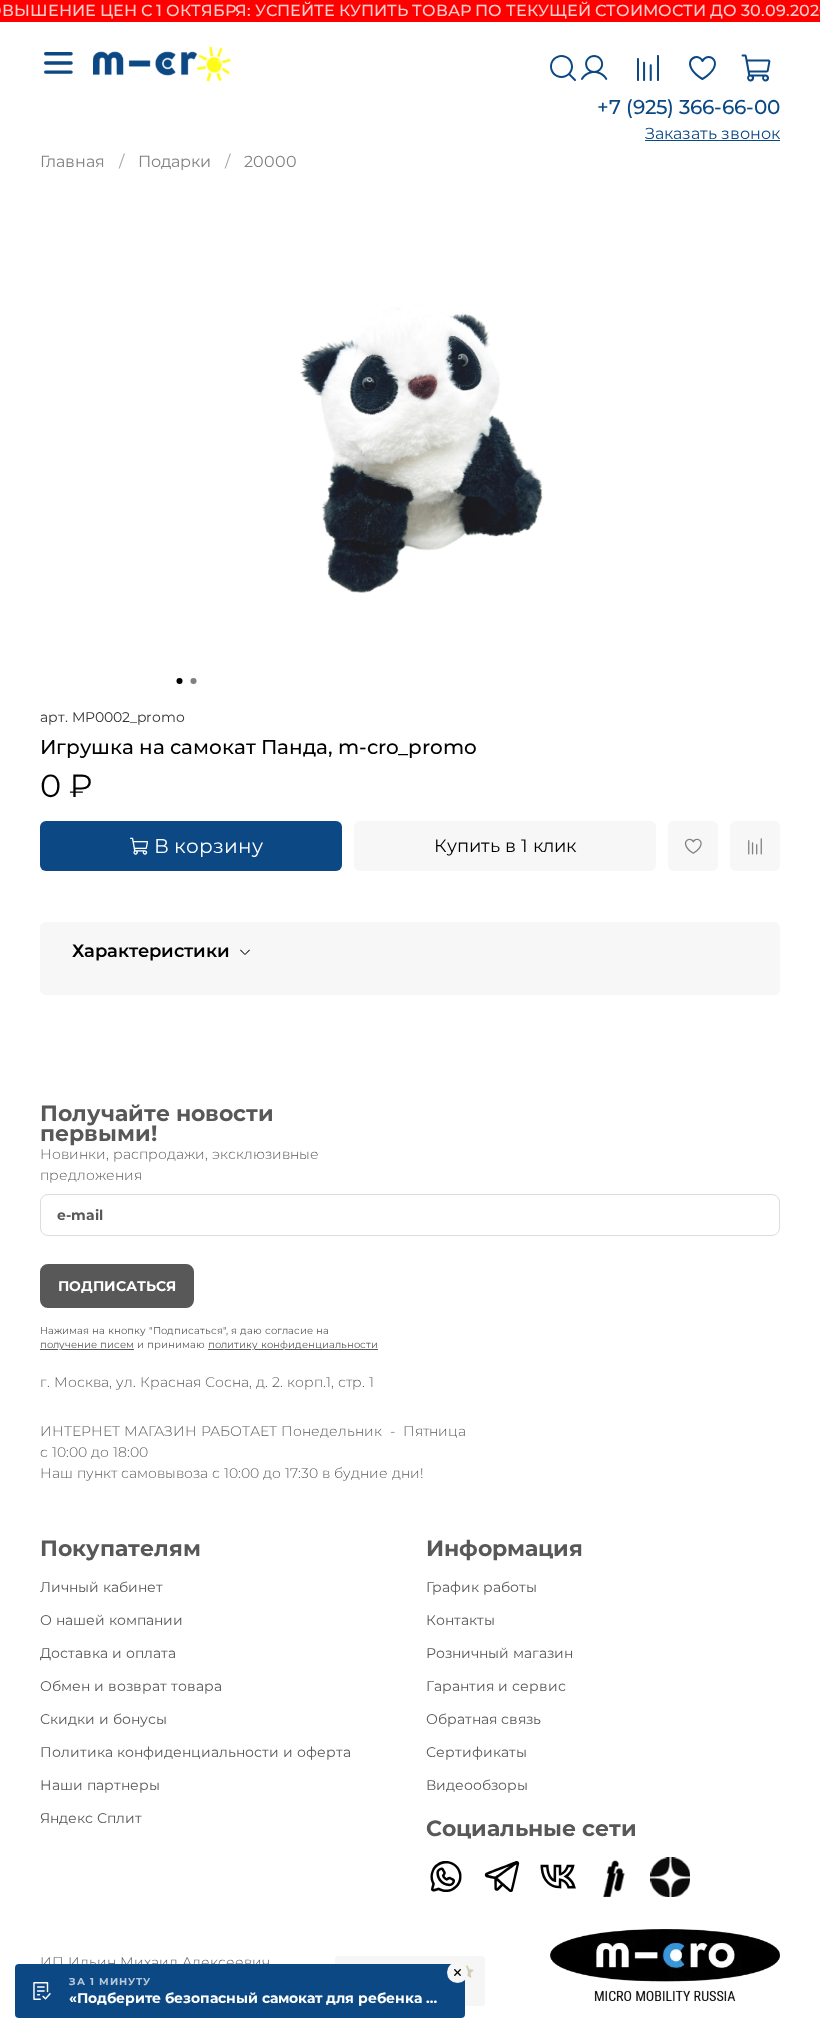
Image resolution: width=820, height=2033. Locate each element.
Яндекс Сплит (91, 1818)
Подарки (174, 161)
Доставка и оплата (108, 1653)
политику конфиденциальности (293, 1344)
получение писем (87, 1344)
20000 (270, 161)
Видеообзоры (477, 1785)
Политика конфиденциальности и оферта (195, 1752)
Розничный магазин (499, 1653)
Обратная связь (483, 1719)
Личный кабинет (101, 1587)
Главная (72, 161)
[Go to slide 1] (180, 681)
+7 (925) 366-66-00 (688, 107)
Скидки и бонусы (103, 1719)
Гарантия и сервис (496, 1686)
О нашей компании (111, 1620)
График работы (481, 1587)
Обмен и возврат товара (131, 1686)
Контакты (460, 1620)
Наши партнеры (100, 1785)
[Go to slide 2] (194, 681)
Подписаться (117, 1286)
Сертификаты (476, 1752)
